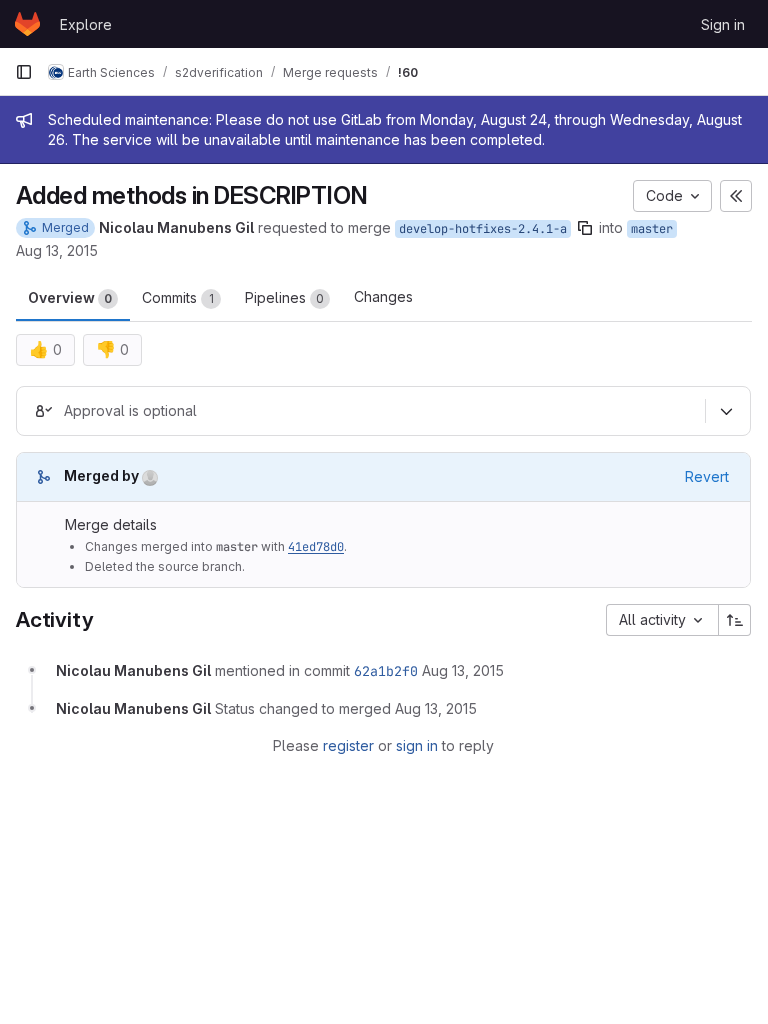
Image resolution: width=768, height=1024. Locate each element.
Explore (86, 24)
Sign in (723, 24)
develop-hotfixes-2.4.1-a (483, 229)
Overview (70, 297)
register (348, 745)
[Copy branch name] (585, 228)
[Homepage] (27, 24)
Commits (178, 297)
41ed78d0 (316, 547)
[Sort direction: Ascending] (735, 620)
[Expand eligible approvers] (726, 411)
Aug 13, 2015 (57, 250)
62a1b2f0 (386, 671)
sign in (417, 745)
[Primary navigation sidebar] (24, 72)
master (652, 229)
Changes (383, 296)
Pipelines (284, 297)
